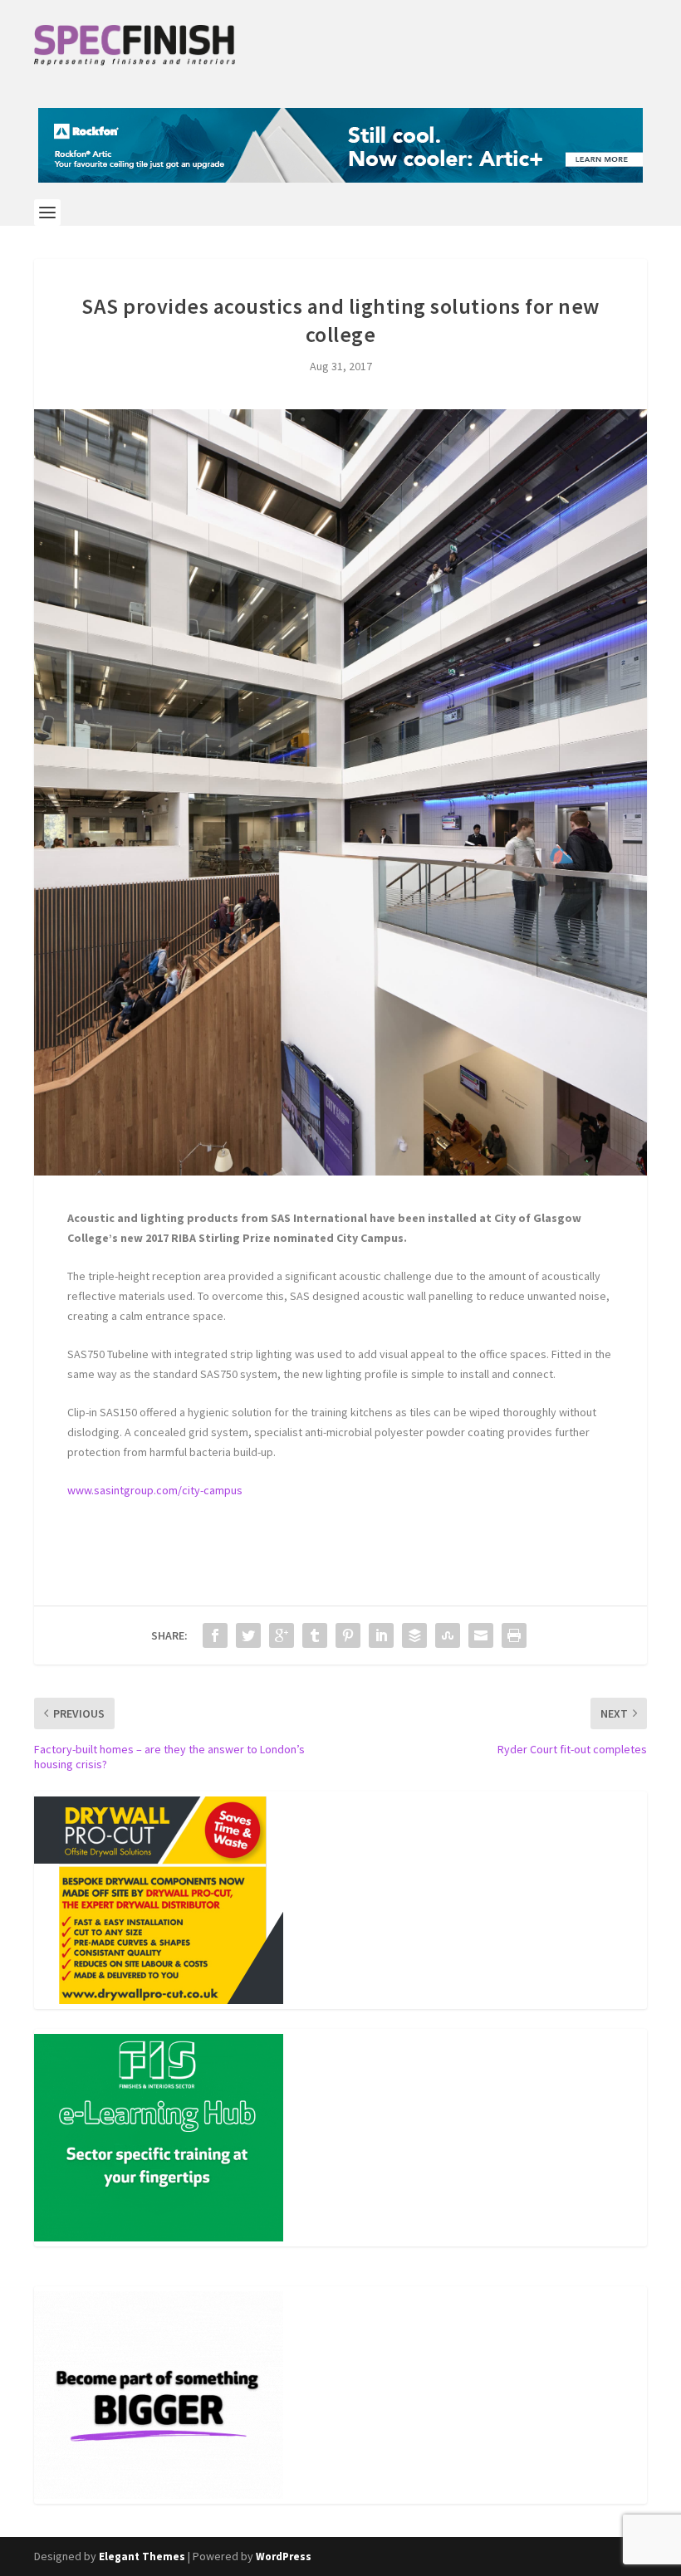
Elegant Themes (142, 2556)
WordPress (284, 2556)
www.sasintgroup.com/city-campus (155, 1490)
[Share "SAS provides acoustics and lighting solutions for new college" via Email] (481, 1635)
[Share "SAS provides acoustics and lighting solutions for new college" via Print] (514, 1635)
